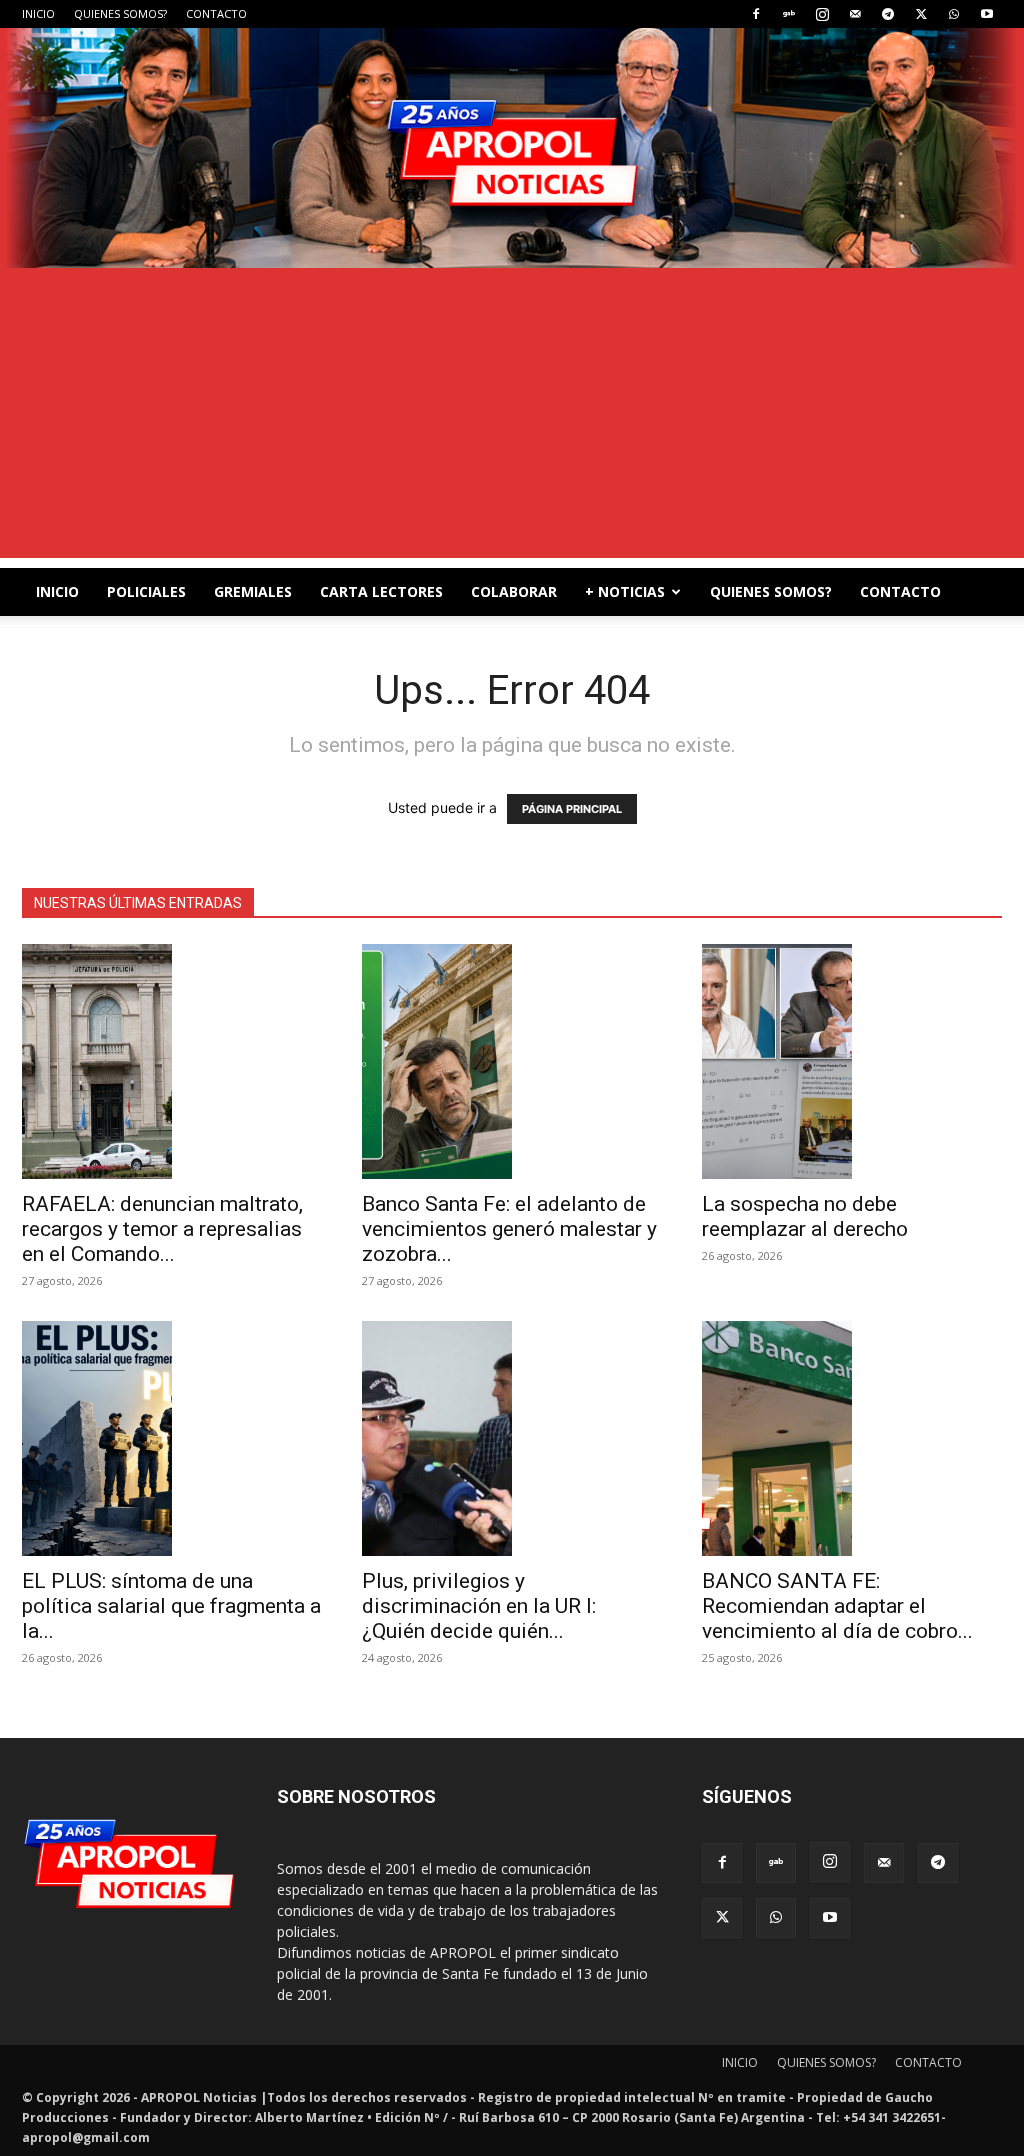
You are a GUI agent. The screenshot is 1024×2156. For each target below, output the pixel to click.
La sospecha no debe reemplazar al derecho (805, 1216)
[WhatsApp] (954, 14)
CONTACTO (216, 13)
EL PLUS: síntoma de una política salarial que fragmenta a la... (171, 1606)
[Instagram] (822, 14)
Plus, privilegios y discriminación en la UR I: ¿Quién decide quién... (479, 1606)
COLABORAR (514, 591)
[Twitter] (921, 14)
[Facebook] (756, 14)
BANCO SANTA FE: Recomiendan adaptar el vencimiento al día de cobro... (837, 1606)
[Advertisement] (512, 418)
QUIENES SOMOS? (120, 13)
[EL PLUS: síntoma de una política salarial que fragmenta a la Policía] (172, 1438)
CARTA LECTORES (381, 591)
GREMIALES (253, 591)
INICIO (38, 13)
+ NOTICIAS (625, 591)
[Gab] (789, 14)
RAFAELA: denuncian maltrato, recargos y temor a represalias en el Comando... (162, 1229)
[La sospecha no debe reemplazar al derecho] (852, 1061)
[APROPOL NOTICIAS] (512, 148)
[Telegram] (888, 14)
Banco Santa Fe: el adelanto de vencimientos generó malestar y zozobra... (509, 1229)
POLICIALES (146, 591)
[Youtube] (987, 14)
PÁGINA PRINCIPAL (572, 809)
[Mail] (855, 14)
